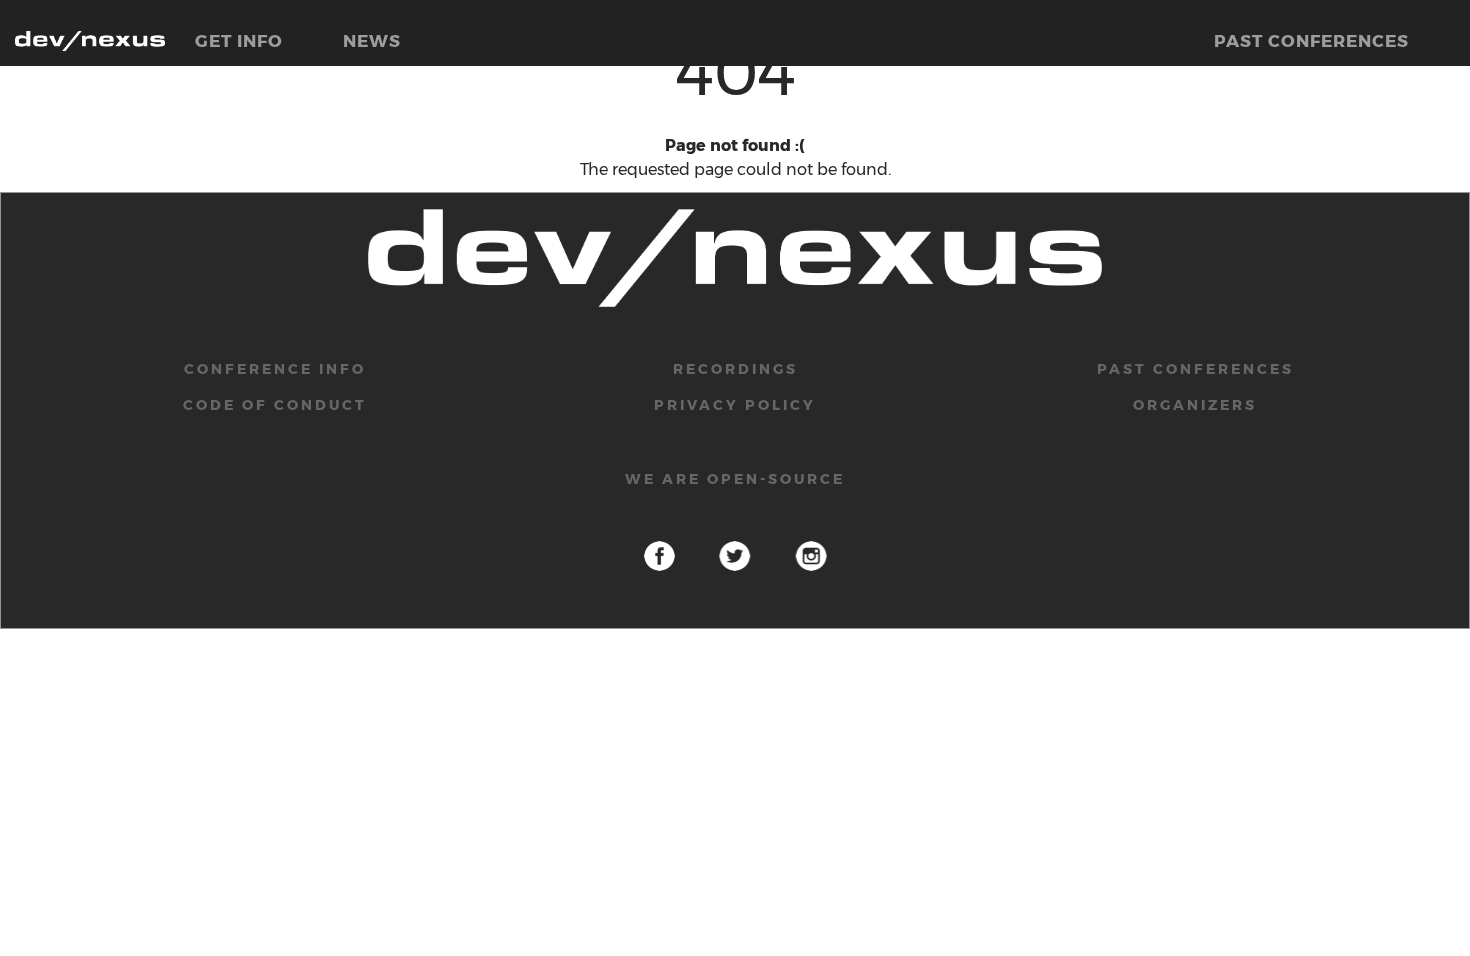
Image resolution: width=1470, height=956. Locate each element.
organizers (1195, 405)
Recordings (735, 369)
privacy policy (735, 405)
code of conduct (275, 405)
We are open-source (735, 479)
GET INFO (239, 41)
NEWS (372, 41)
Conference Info (275, 369)
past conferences (1195, 369)
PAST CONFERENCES (1311, 41)
